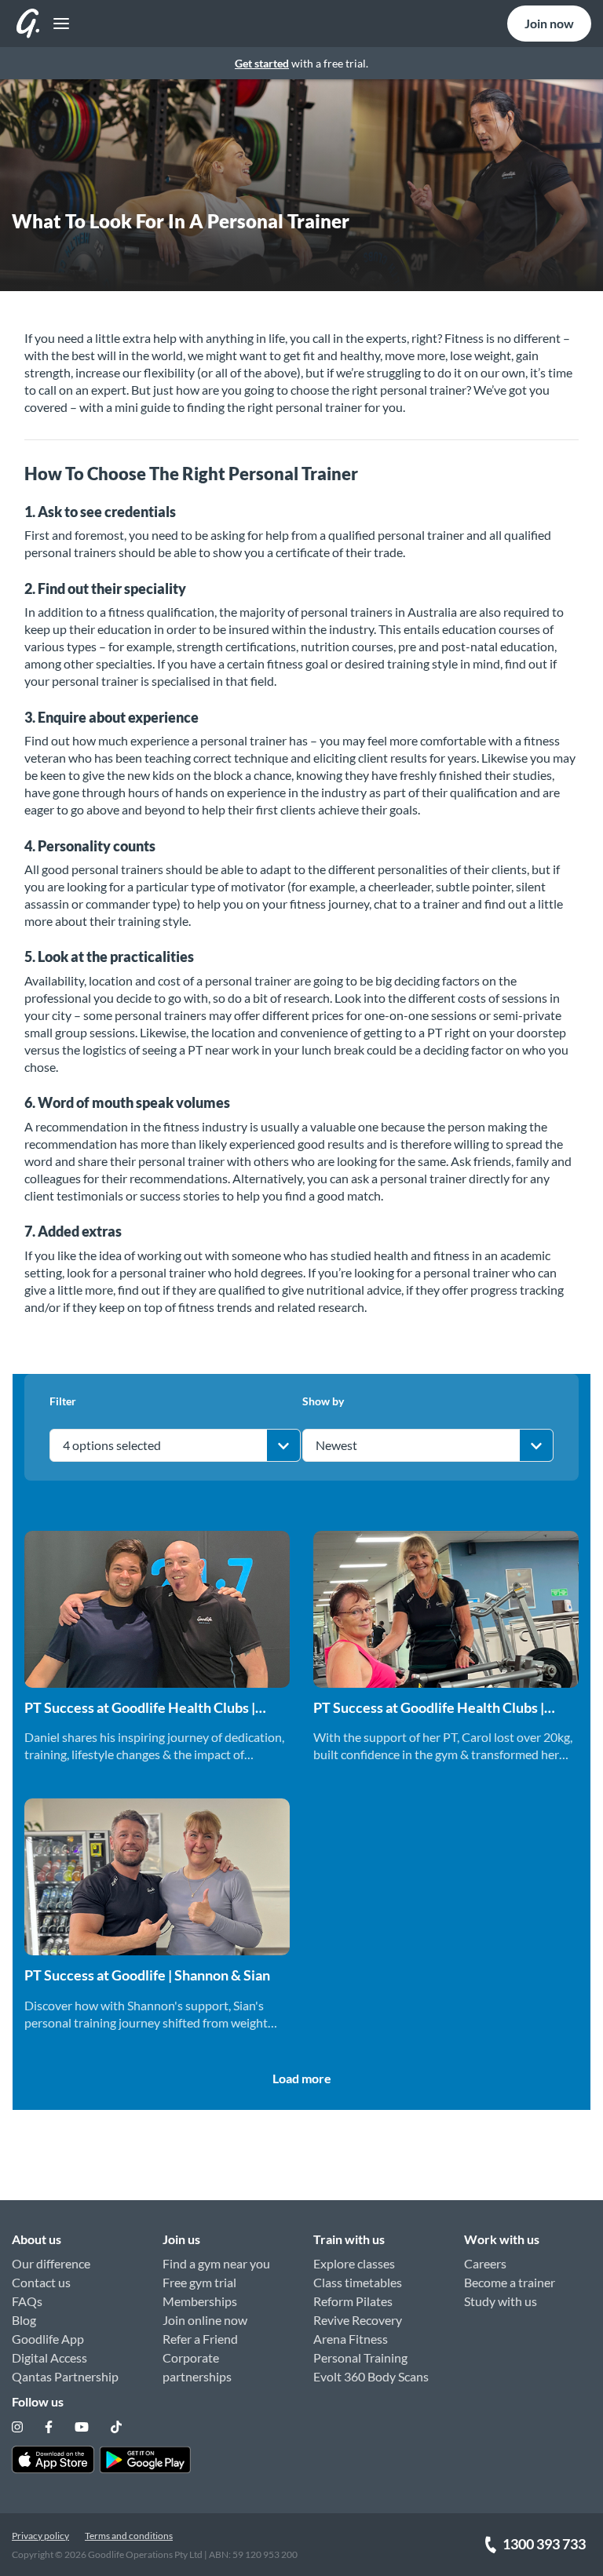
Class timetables (358, 2282)
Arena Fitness (351, 2339)
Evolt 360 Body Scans (371, 2376)
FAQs (27, 2301)
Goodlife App (48, 2339)
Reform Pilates (353, 2301)
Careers (485, 2263)
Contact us (41, 2282)
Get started (262, 63)
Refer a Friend (200, 2339)
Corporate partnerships (197, 2367)
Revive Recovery (358, 2320)
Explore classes (354, 2263)
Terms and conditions (129, 2536)
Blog (24, 2320)
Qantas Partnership (65, 2376)
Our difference (51, 2263)
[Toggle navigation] (57, 24)
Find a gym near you (216, 2263)
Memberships (200, 2301)
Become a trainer (510, 2282)
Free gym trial (199, 2282)
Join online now (205, 2320)
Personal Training (360, 2357)
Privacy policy (40, 2536)
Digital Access (49, 2357)
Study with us (501, 2301)
